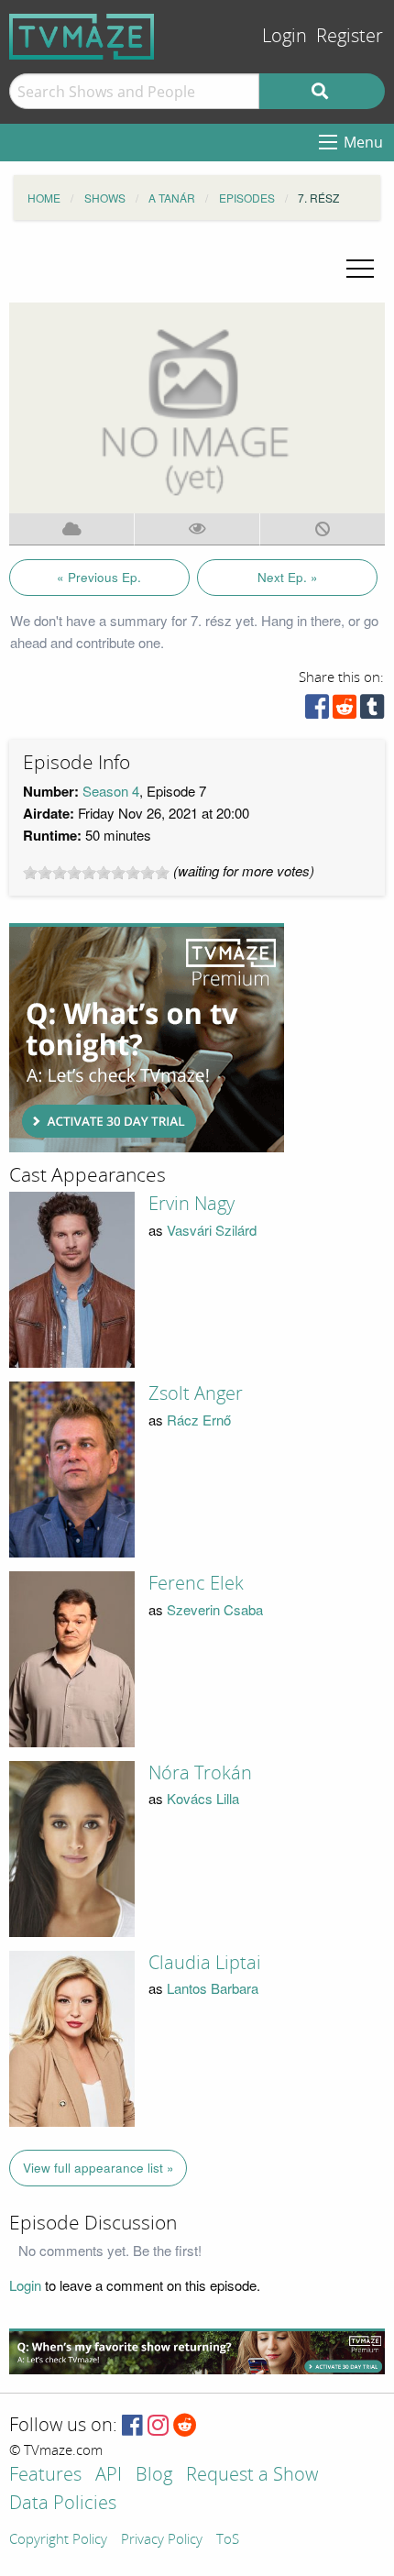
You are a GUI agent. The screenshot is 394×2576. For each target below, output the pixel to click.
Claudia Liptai (205, 1963)
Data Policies (63, 2504)
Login (285, 36)
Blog (154, 2476)
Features (45, 2476)
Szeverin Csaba (215, 1609)
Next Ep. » (288, 577)
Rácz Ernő (199, 1420)
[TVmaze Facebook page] (132, 2426)
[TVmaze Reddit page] (185, 2426)
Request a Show (252, 2476)
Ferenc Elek (196, 1583)
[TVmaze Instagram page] (158, 2426)
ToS (228, 2540)
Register (350, 36)
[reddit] (345, 711)
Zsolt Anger (196, 1393)
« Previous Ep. (99, 577)
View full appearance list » (98, 2168)
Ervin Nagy (192, 1204)
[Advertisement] (147, 1038)
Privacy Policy (162, 2540)
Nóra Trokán (200, 1773)
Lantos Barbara (213, 1988)
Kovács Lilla (203, 1798)
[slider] (96, 873)
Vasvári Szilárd (212, 1230)
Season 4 (111, 791)
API (109, 2476)
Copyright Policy (58, 2540)
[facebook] (317, 711)
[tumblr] (372, 711)
